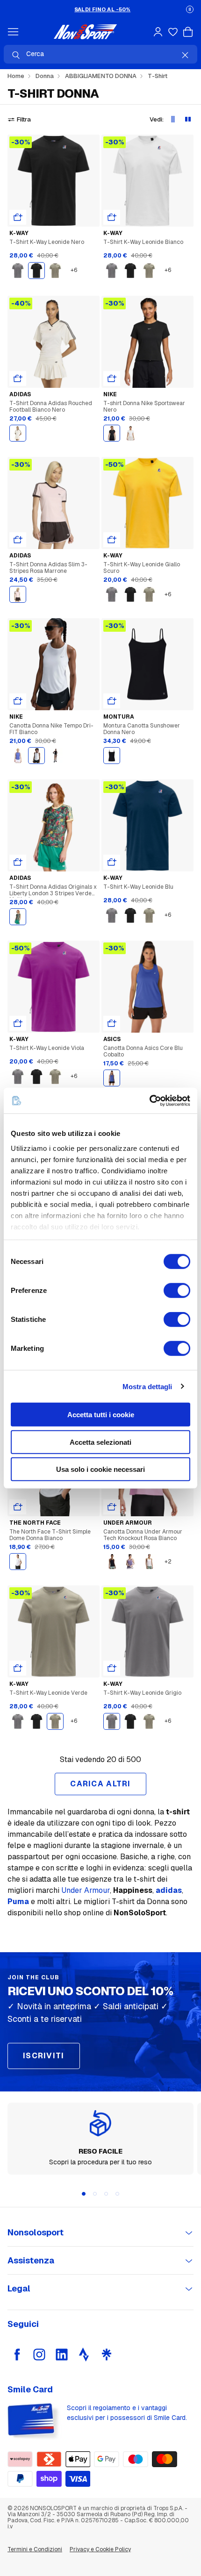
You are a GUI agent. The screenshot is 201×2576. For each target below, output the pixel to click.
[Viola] (130, 1562)
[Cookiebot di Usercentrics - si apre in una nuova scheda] (149, 1100)
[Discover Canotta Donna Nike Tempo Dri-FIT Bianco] (54, 664)
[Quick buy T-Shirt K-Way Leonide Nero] (18, 217)
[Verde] (55, 271)
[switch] (177, 1291)
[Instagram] (39, 2355)
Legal (19, 2288)
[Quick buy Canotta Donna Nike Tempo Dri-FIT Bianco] (18, 701)
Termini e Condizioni (35, 2549)
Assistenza (31, 2260)
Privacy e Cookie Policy (100, 2549)
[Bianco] (18, 433)
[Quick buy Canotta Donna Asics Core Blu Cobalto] (112, 1023)
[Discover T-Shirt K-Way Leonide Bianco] (147, 181)
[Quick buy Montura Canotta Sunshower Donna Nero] (112, 701)
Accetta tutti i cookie (101, 1415)
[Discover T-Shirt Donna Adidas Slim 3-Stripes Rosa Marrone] (54, 503)
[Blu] (112, 1078)
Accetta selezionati (100, 1442)
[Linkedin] (62, 2355)
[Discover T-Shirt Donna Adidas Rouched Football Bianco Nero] (54, 342)
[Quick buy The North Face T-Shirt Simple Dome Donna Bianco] (18, 1507)
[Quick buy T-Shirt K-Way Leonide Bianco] (112, 217)
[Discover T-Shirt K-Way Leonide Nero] (54, 181)
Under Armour (86, 1890)
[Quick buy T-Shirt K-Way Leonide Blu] (112, 862)
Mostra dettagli (147, 1386)
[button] (190, 9)
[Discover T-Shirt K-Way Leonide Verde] (54, 1631)
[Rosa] (18, 594)
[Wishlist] (173, 32)
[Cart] (188, 32)
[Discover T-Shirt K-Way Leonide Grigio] (147, 1631)
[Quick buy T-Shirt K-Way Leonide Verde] (18, 1668)
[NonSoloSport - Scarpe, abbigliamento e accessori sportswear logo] (85, 32)
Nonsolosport (36, 2232)
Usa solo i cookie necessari (100, 1469)
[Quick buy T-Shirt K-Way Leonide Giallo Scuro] (112, 540)
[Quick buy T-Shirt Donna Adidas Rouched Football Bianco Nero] (18, 378)
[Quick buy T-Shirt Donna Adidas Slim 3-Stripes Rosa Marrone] (18, 540)
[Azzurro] (18, 756)
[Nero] (36, 271)
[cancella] (185, 55)
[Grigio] (18, 271)
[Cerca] (16, 55)
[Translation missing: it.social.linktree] (107, 2355)
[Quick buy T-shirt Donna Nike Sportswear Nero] (112, 378)
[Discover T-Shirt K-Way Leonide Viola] (54, 987)
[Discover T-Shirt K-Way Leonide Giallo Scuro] (147, 503)
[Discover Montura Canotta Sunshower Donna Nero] (147, 664)
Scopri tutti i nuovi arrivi (102, 9)
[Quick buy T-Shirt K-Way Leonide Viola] (18, 1023)
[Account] (158, 32)
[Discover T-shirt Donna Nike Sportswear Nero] (147, 342)
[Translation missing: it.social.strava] (84, 2355)
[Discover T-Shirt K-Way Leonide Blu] (147, 825)
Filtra (24, 119)
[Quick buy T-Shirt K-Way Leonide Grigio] (112, 1668)
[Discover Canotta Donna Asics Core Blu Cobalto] (147, 987)
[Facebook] (17, 2355)
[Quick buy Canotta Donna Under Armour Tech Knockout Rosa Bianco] (112, 1507)
